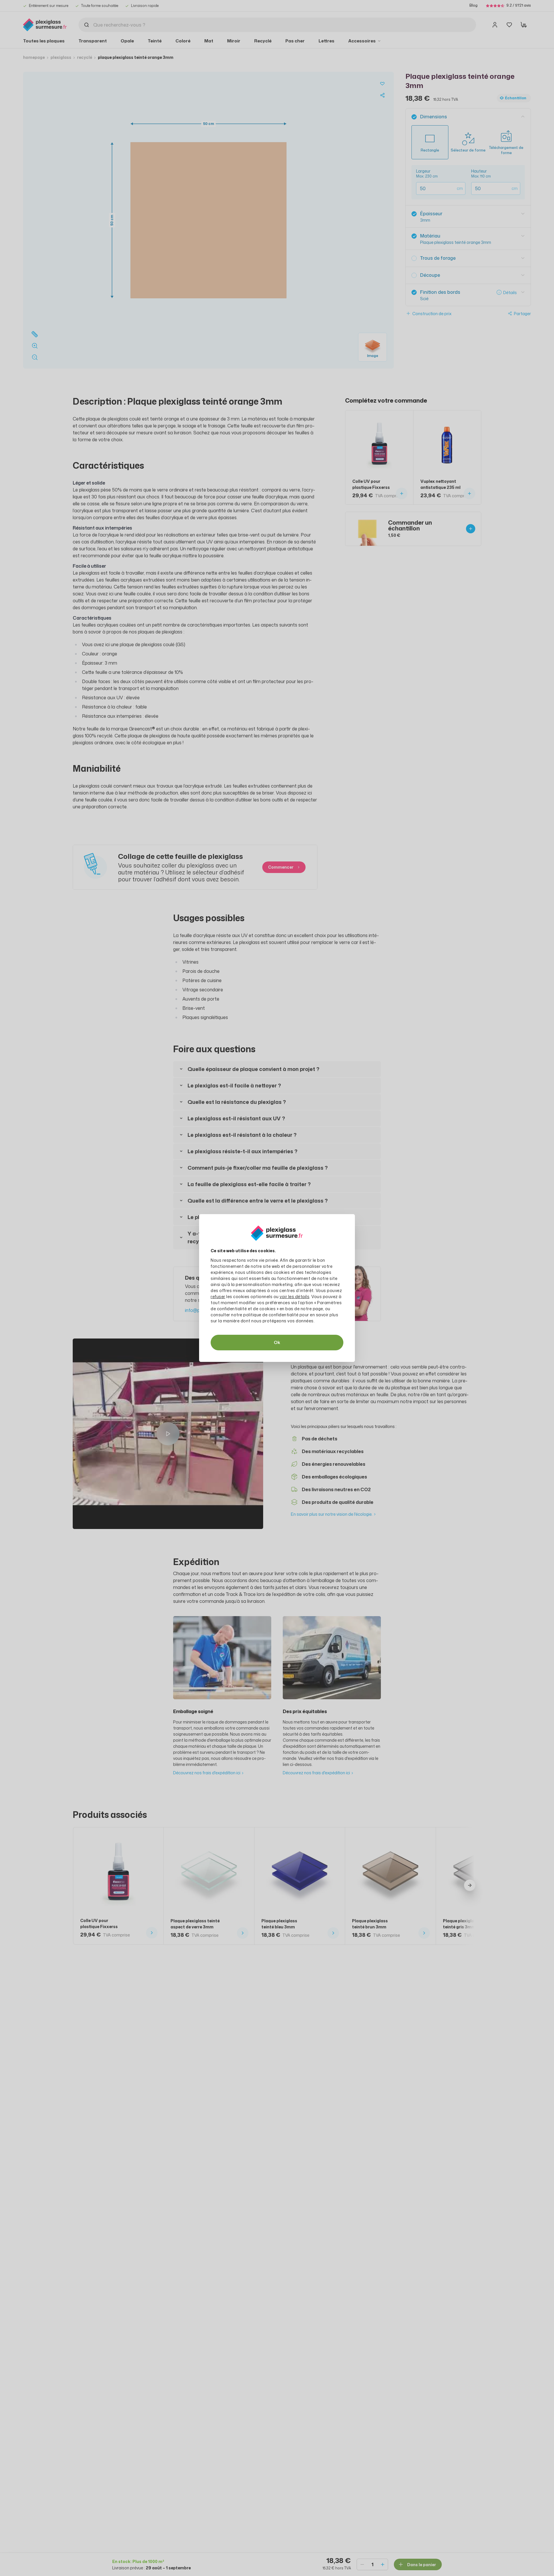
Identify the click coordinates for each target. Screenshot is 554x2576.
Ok (277, 1342)
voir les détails (294, 1297)
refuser (218, 1297)
